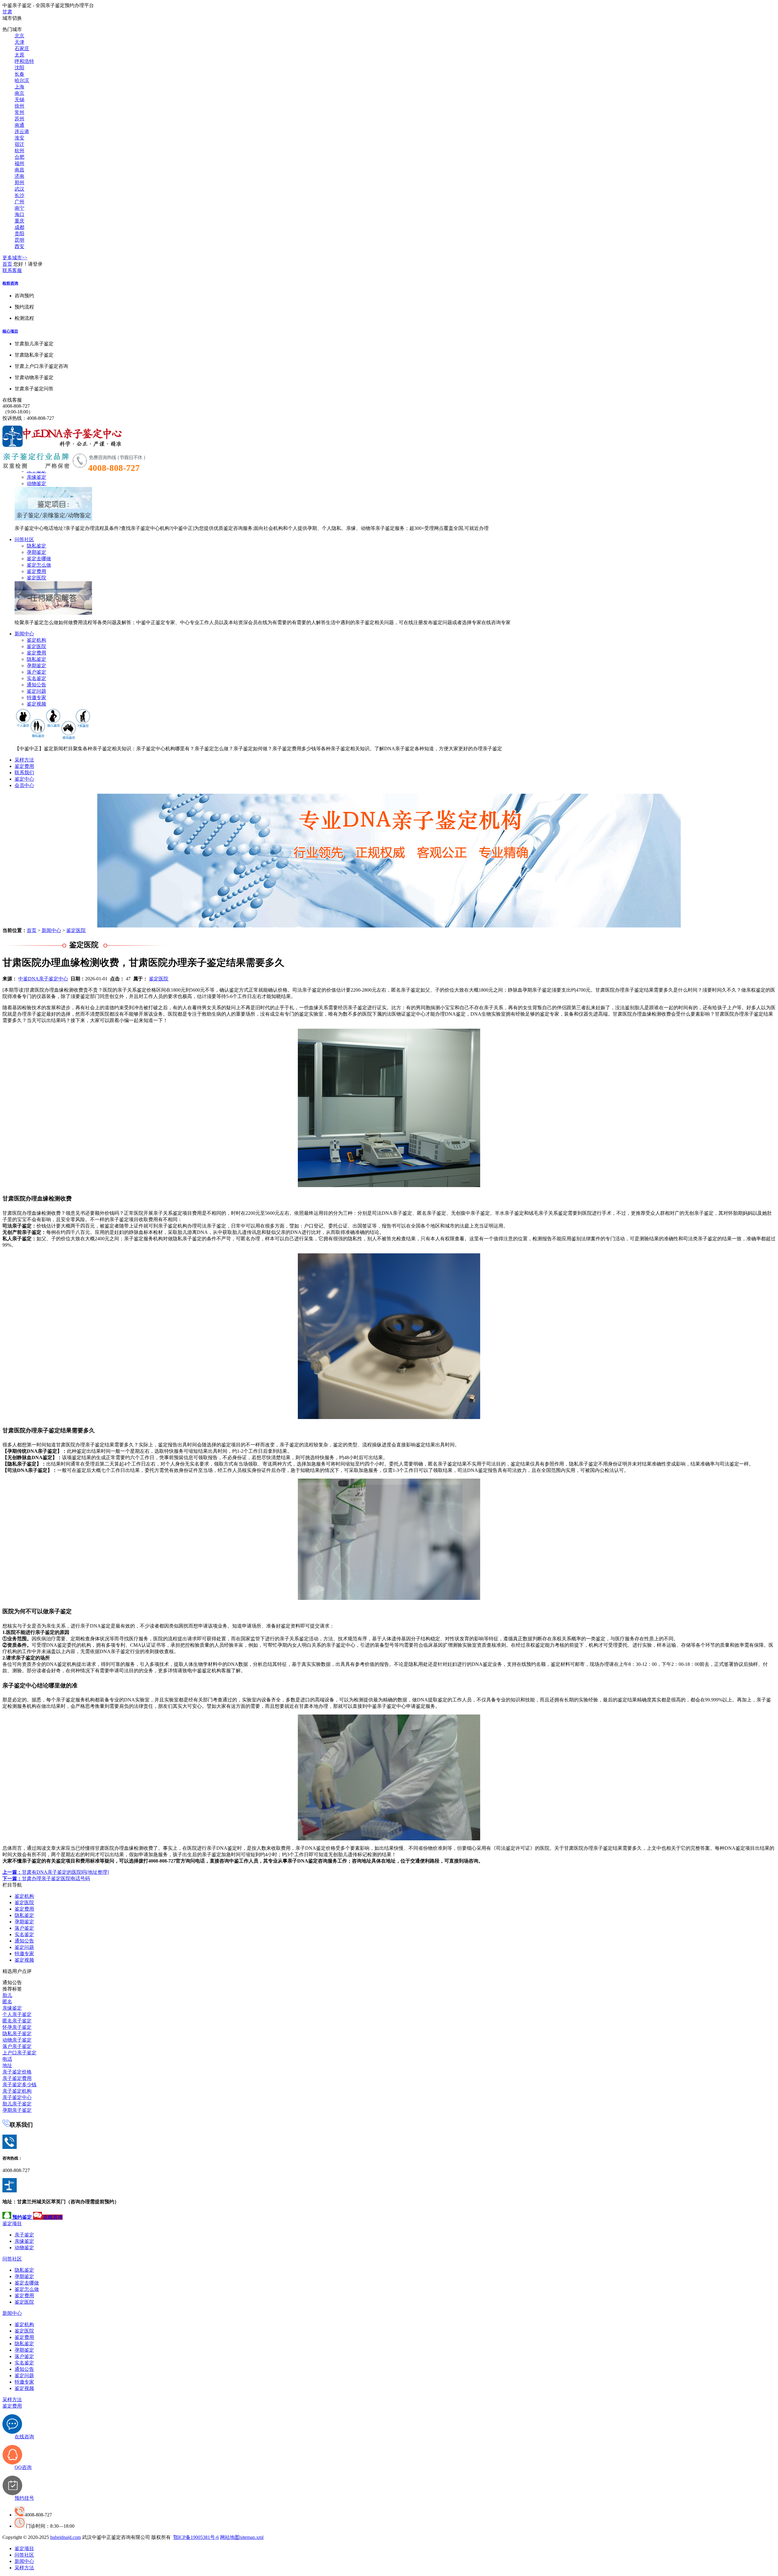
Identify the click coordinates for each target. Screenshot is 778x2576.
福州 (19, 163)
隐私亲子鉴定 (17, 2034)
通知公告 (36, 685)
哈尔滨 (22, 80)
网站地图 (230, 2537)
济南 (19, 176)
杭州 (19, 151)
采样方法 (24, 760)
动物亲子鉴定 (17, 2040)
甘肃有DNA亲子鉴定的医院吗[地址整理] (56, 1872)
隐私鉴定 (36, 546)
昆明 (19, 240)
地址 (7, 2065)
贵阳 (19, 234)
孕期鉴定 (36, 552)
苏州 (19, 119)
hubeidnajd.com (65, 2537)
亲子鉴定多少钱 (19, 2085)
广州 (19, 202)
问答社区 (24, 539)
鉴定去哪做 (39, 559)
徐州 (19, 106)
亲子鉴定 (24, 2235)
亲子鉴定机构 (17, 2091)
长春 (19, 74)
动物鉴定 (36, 483)
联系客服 (12, 270)
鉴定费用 (36, 571)
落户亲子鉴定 (17, 2046)
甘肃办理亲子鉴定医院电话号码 (46, 1878)
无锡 (19, 100)
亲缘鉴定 (36, 477)
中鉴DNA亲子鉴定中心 (43, 979)
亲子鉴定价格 (17, 2072)
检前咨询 (10, 283)
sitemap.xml (252, 2537)
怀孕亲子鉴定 (17, 2027)
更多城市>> (15, 258)
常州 (19, 112)
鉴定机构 (36, 640)
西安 (19, 246)
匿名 (7, 2002)
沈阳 (19, 68)
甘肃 (7, 12)
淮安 (19, 138)
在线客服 (12, 400)
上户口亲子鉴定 (19, 2053)
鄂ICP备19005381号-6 (196, 2537)
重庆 (19, 221)
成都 (19, 227)
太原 (19, 55)
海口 (19, 214)
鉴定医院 (36, 578)
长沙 (19, 195)
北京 (19, 36)
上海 (19, 87)
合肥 (19, 157)
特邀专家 (36, 698)
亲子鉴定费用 (17, 2078)
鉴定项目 (12, 2224)
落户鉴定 (36, 672)
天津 (19, 42)
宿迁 (19, 144)
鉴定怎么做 (39, 565)
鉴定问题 (36, 691)
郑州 (19, 183)
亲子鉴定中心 (17, 2097)
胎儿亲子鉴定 (17, 2104)
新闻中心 (24, 634)
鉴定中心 (24, 779)
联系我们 (24, 773)
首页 (7, 264)
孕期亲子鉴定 (17, 2110)
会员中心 (24, 785)
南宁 (19, 208)
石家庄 (22, 48)
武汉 (19, 189)
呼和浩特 (24, 61)
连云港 (22, 131)
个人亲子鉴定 (17, 2014)
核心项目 (10, 331)
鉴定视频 (36, 704)
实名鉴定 (36, 678)
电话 (7, 2059)
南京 (19, 93)
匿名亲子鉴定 (17, 2021)
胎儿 (7, 1995)
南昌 (19, 170)
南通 (19, 125)
